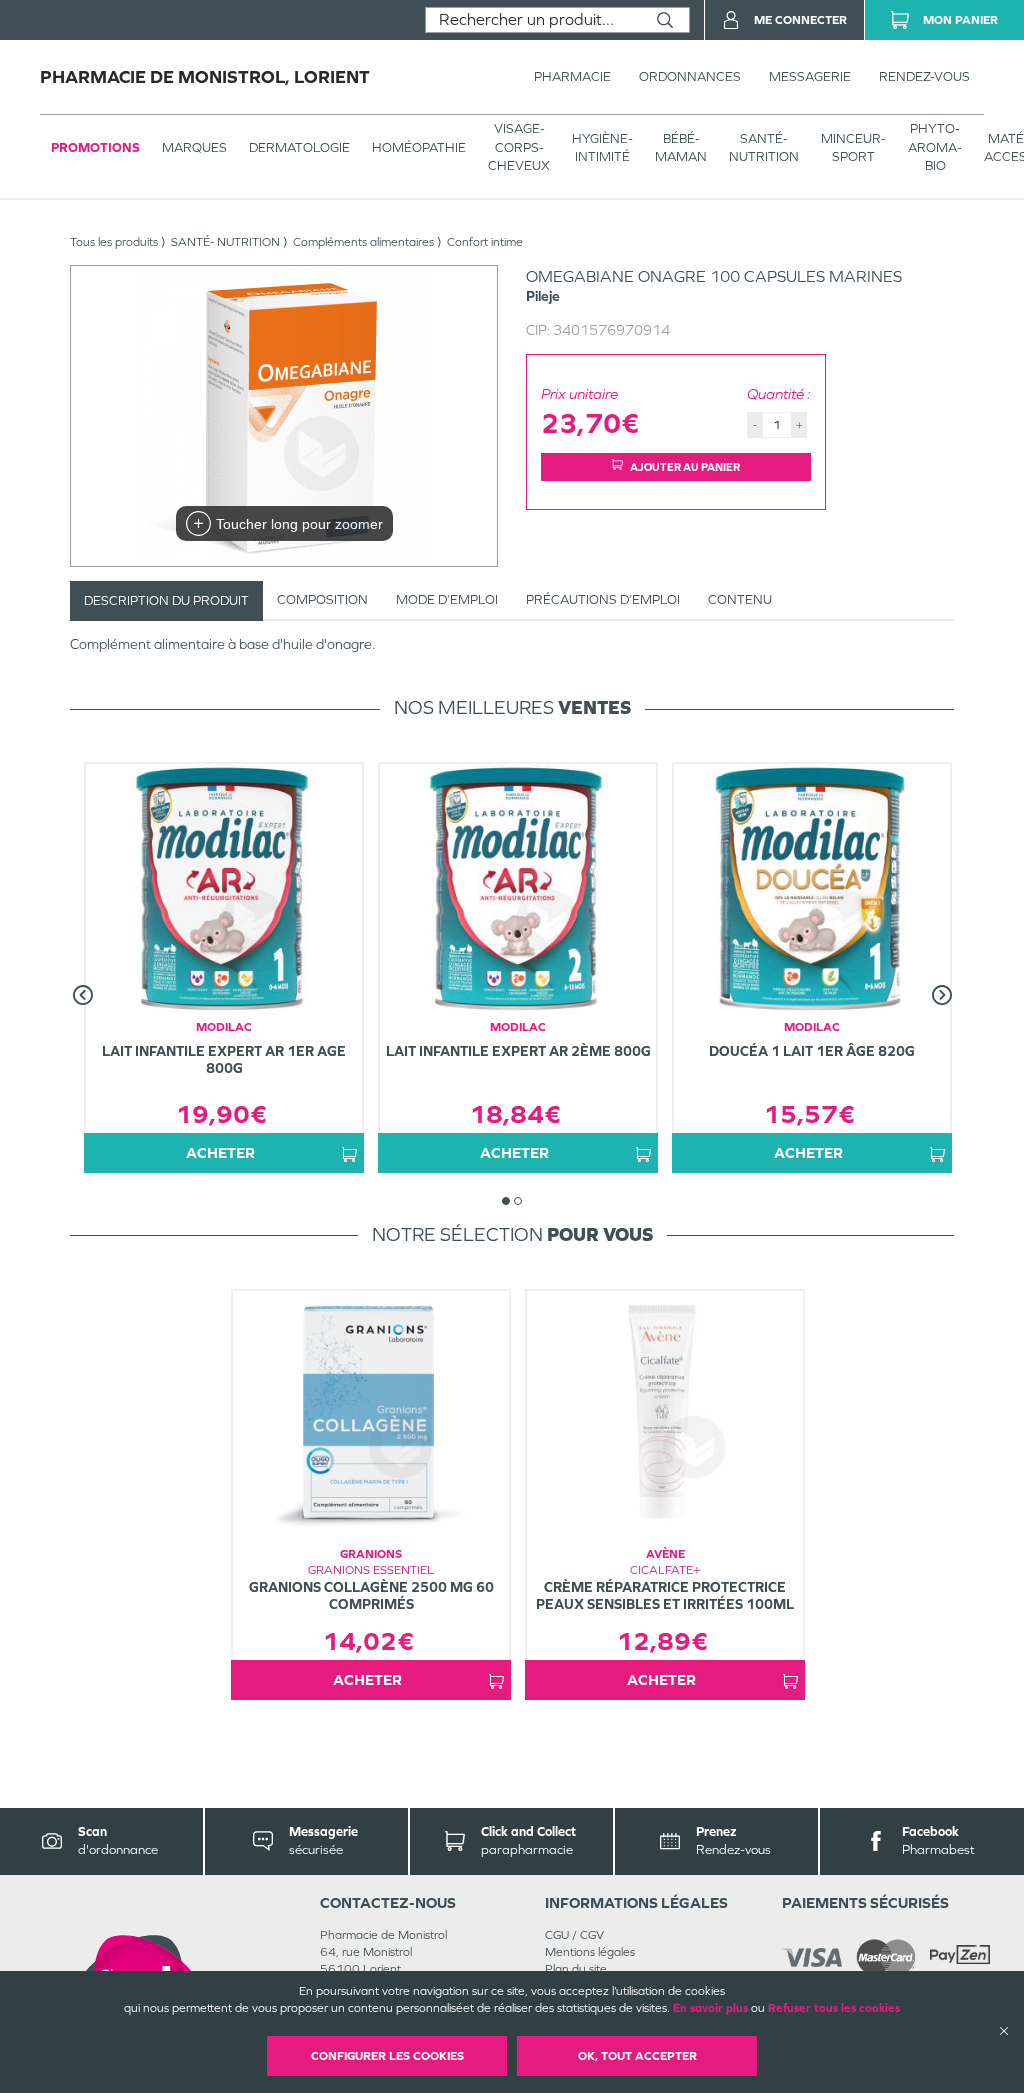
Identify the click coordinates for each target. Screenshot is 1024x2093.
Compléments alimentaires (363, 242)
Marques (194, 147)
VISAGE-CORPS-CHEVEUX (519, 146)
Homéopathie (419, 147)
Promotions (95, 147)
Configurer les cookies (387, 2056)
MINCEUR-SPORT (853, 147)
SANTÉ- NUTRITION (764, 147)
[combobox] (533, 20)
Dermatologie (299, 147)
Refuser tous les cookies (834, 2008)
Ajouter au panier (685, 467)
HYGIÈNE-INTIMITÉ (602, 147)
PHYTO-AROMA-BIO (935, 146)
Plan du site (576, 1969)
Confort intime (485, 242)
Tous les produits (114, 242)
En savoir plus (710, 2008)
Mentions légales (590, 1952)
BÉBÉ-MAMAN (681, 147)
